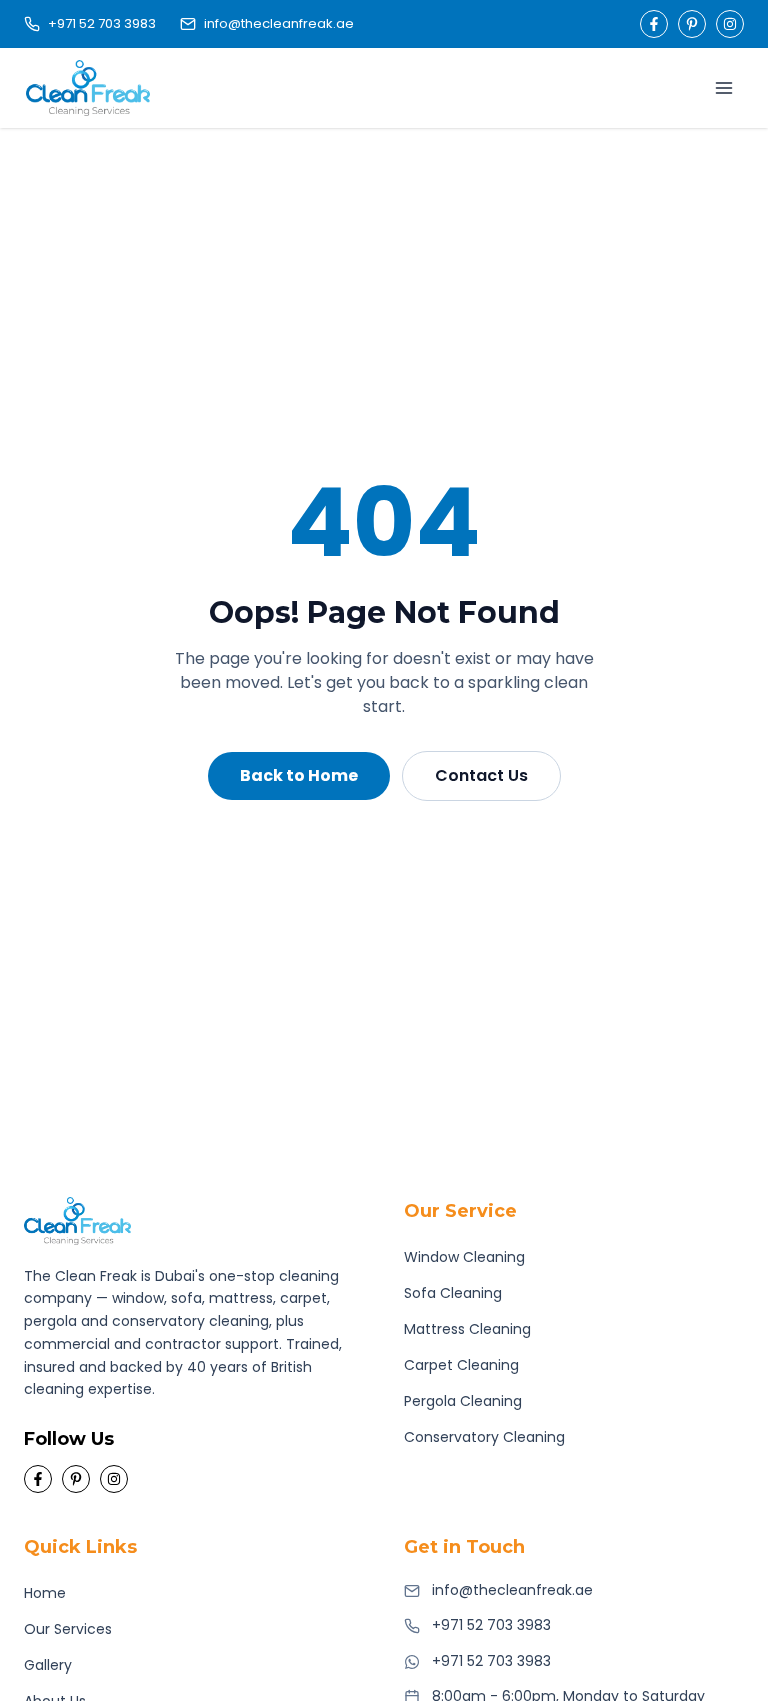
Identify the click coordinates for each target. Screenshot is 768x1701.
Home (45, 1593)
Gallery (48, 1665)
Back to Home (299, 775)
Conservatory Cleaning (484, 1437)
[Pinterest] (692, 24)
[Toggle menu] (724, 88)
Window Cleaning (464, 1257)
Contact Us (481, 775)
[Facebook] (654, 24)
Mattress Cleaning (467, 1329)
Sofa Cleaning (453, 1293)
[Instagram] (730, 24)
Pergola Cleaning (463, 1401)
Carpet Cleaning (461, 1365)
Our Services (68, 1629)
